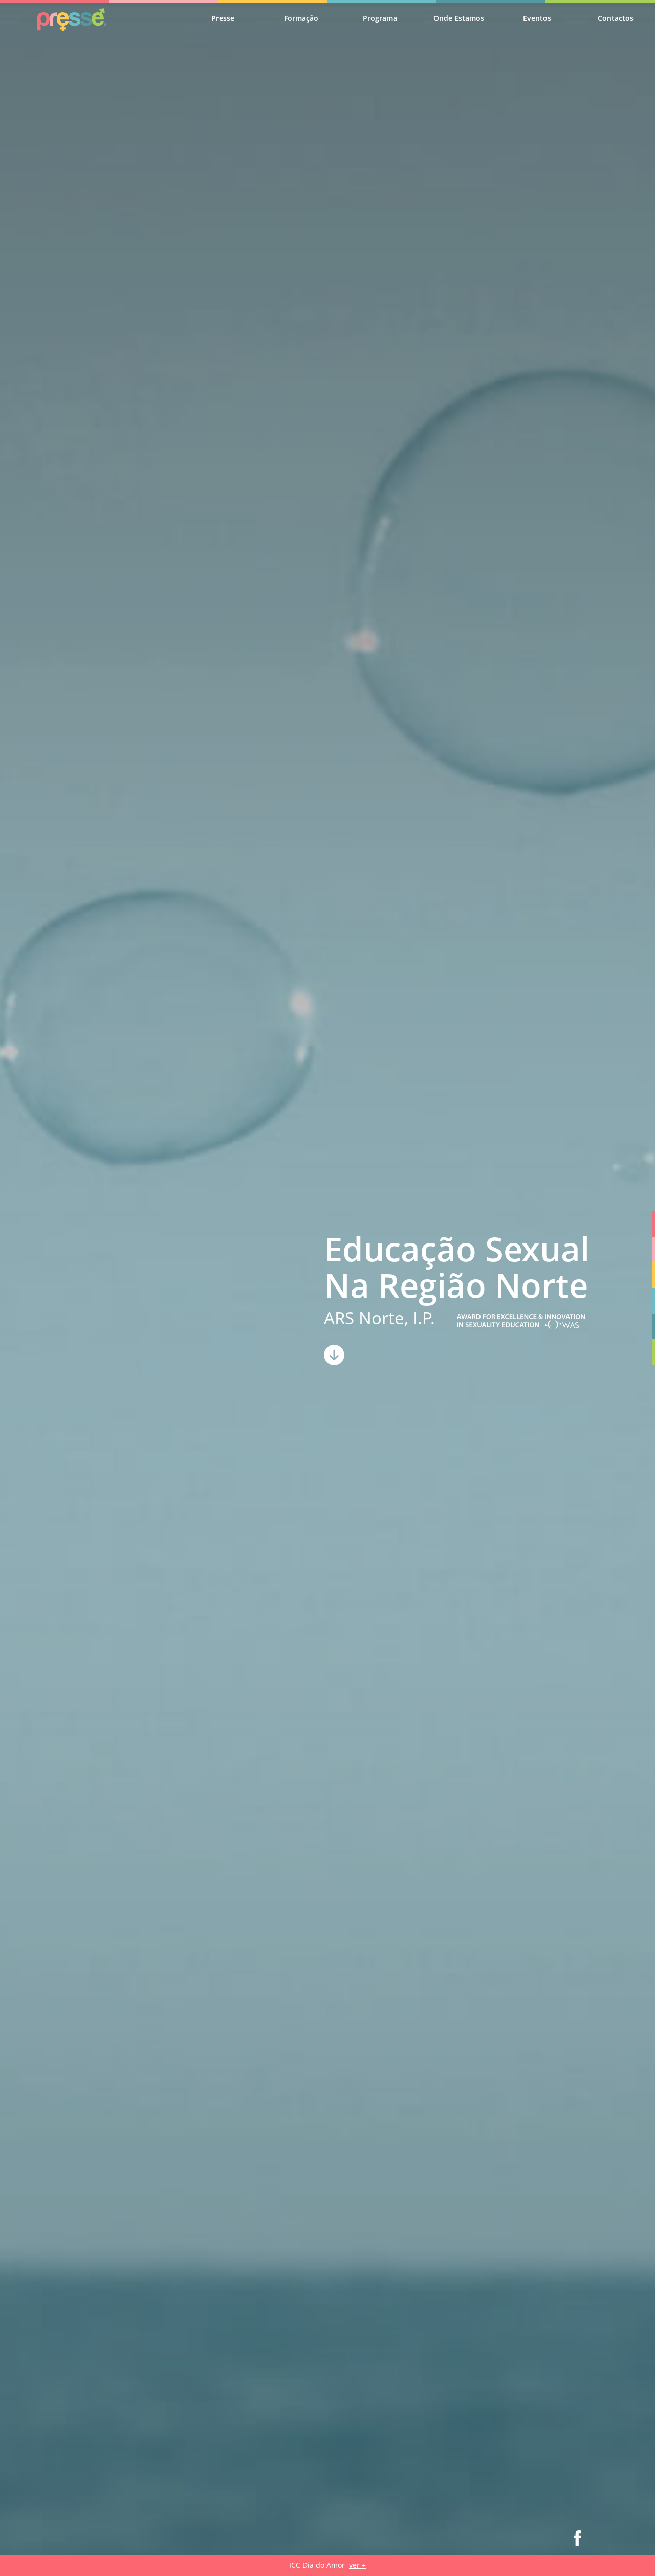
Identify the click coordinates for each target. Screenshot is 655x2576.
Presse (223, 18)
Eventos (537, 18)
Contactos (616, 18)
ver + (357, 2565)
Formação (301, 18)
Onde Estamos (459, 18)
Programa (380, 18)
